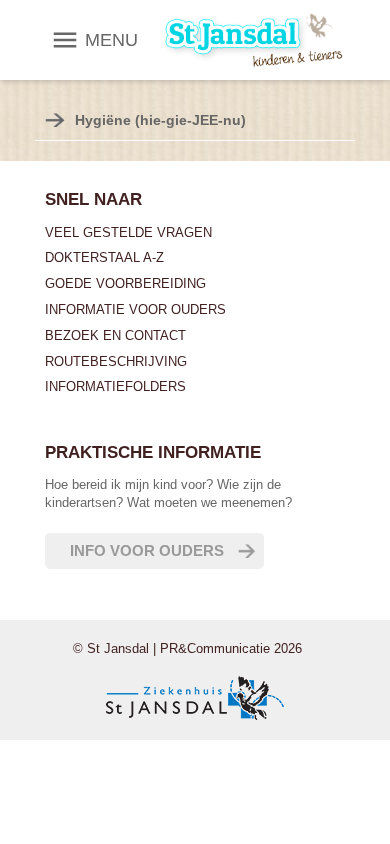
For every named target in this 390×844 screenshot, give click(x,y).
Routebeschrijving (116, 361)
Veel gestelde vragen (128, 232)
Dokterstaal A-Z (104, 257)
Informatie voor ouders (135, 309)
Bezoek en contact (115, 335)
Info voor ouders (147, 550)
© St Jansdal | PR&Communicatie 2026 (187, 648)
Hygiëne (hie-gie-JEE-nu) (160, 120)
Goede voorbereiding (125, 283)
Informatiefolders (115, 386)
